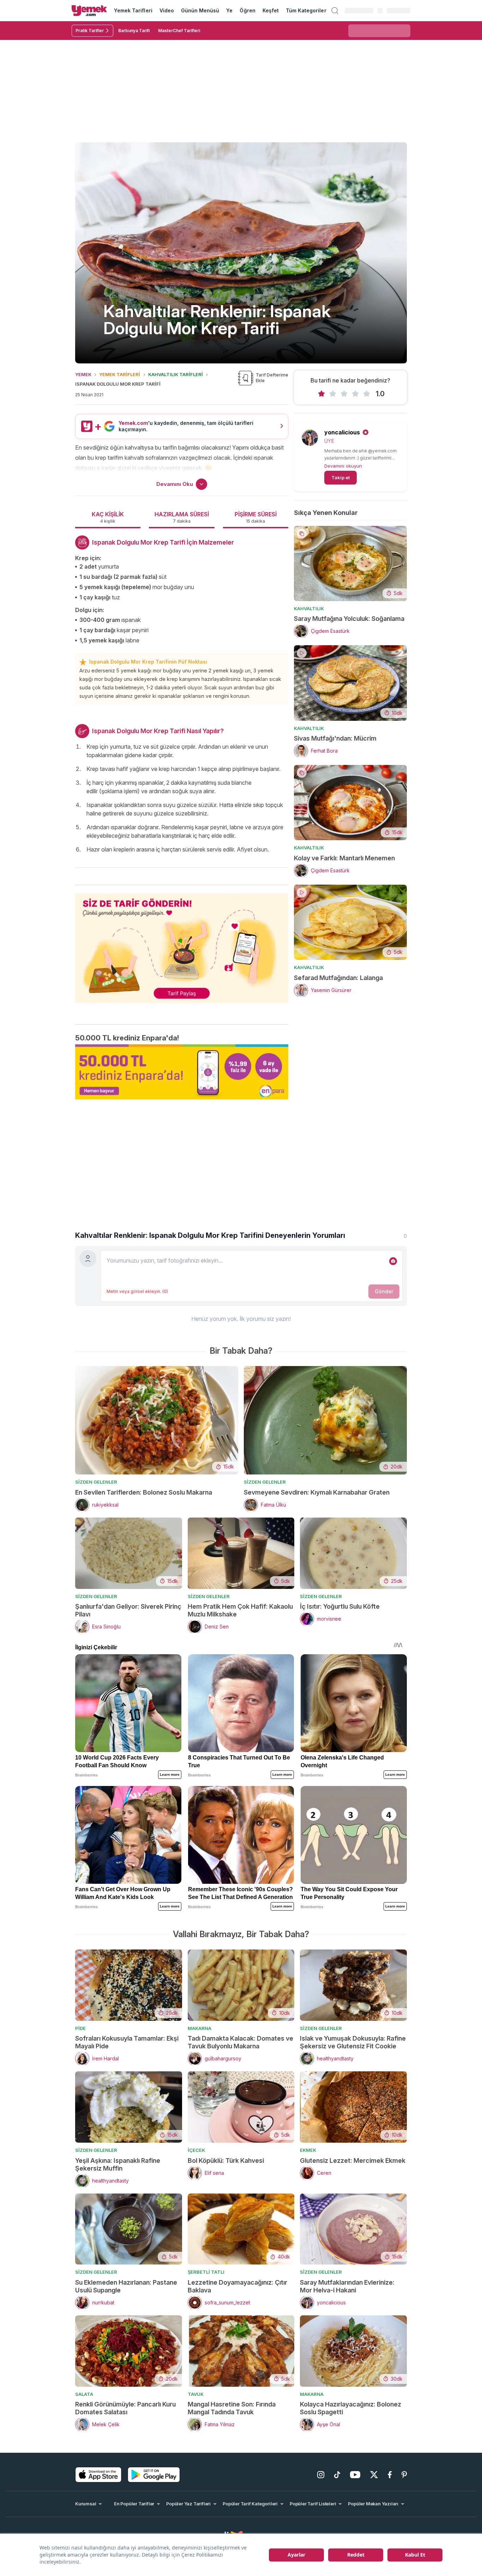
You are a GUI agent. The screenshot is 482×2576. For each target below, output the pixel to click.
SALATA (84, 2394)
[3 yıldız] (344, 394)
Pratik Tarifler (90, 31)
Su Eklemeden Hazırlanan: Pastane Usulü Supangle (126, 2286)
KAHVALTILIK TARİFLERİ (176, 374)
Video (167, 10)
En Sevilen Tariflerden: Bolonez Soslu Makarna (144, 1492)
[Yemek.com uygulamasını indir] (98, 2475)
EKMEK (308, 2150)
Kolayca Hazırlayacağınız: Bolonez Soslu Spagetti (351, 2408)
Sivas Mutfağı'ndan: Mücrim (335, 738)
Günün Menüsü (200, 10)
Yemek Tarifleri (133, 10)
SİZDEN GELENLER (96, 1482)
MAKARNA (200, 2028)
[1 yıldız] (321, 394)
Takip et (341, 477)
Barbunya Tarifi (134, 31)
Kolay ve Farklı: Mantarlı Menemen (344, 858)
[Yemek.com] (89, 11)
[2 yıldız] (333, 394)
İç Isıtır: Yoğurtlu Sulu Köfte (340, 1606)
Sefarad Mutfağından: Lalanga (338, 978)
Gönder (384, 1291)
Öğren (247, 10)
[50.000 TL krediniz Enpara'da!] (182, 1072)
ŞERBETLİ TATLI (206, 2272)
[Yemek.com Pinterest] (404, 2475)
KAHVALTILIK (309, 609)
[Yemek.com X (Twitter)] (374, 2475)
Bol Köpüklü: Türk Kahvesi (226, 2160)
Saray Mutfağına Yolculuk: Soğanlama (349, 619)
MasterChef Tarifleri (179, 31)
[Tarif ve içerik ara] (335, 11)
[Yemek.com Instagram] (321, 2475)
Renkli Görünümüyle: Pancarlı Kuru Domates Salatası (125, 2408)
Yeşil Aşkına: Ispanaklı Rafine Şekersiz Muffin (118, 2164)
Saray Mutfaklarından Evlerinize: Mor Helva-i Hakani (347, 2286)
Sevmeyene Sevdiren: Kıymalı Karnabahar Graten (317, 1492)
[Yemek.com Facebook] (390, 2475)
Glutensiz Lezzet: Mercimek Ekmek (353, 2160)
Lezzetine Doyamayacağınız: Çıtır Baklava (237, 2286)
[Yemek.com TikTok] (337, 2475)
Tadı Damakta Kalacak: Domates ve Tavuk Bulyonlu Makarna (240, 2042)
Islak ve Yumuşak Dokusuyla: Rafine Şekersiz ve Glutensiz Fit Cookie (353, 2042)
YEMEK (83, 374)
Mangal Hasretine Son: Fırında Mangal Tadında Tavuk (232, 2408)
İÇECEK (196, 2150)
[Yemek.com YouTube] (355, 2475)
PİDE (80, 2028)
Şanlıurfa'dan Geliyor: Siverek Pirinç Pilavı (128, 1610)
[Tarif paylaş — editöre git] (182, 944)
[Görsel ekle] (393, 1261)
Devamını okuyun (343, 466)
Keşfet (271, 10)
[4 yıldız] (355, 394)
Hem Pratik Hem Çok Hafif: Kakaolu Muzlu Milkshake (240, 1610)
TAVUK (196, 2394)
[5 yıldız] (367, 394)
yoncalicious (342, 432)
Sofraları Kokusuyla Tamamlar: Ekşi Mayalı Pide (127, 2042)
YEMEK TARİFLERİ (120, 374)
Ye (229, 10)
